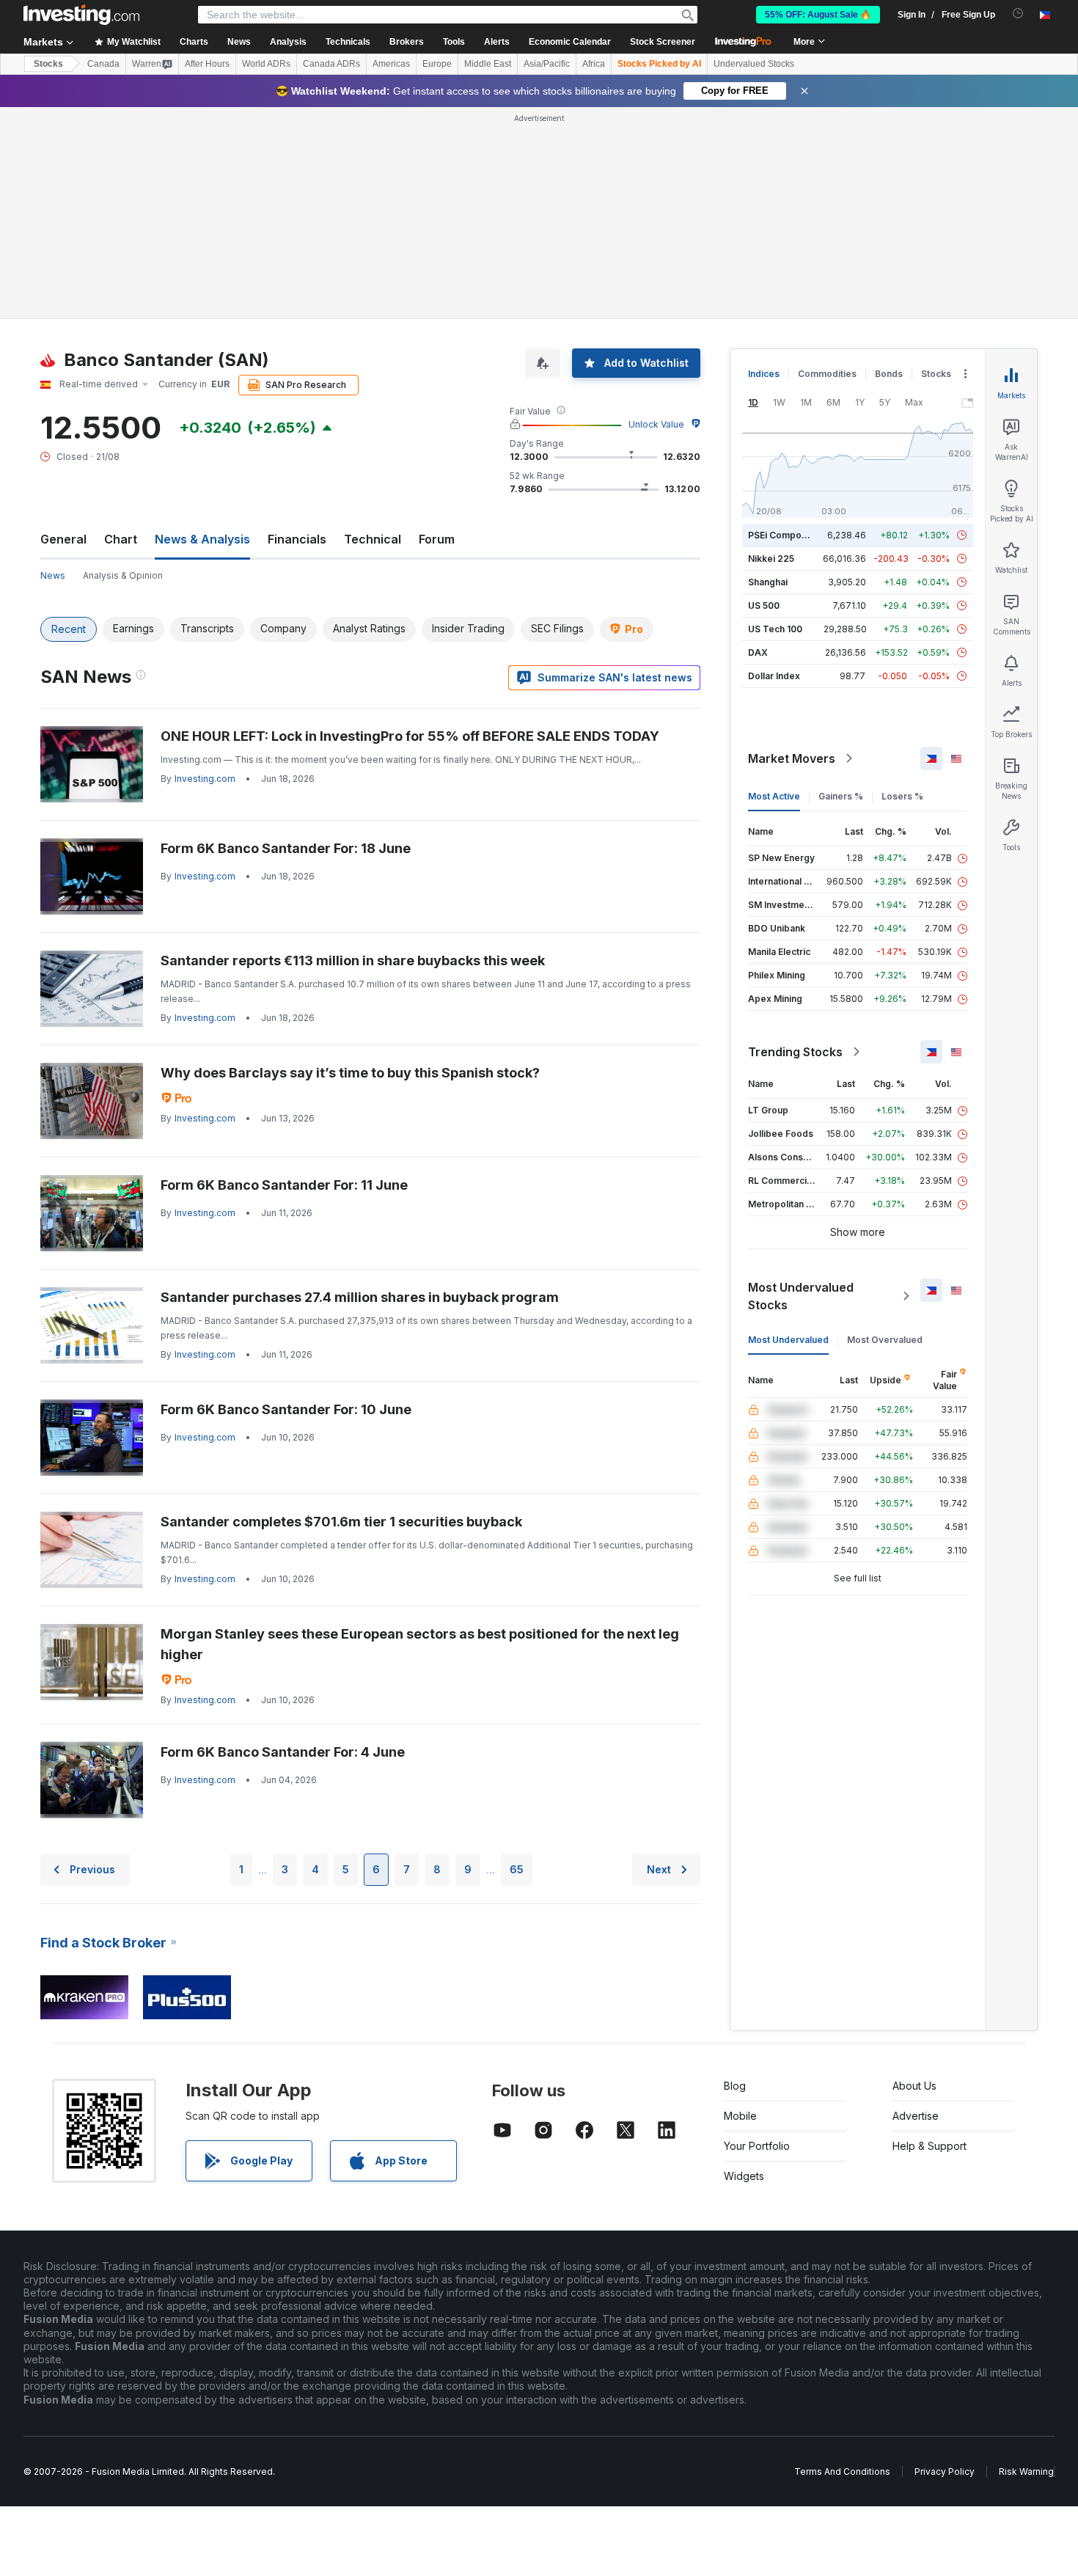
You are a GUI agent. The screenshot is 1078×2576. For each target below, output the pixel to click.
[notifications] (1018, 14)
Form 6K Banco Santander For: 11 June (284, 1185)
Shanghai (768, 582)
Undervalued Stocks (754, 64)
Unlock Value (656, 424)
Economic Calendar (570, 42)
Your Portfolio (757, 2146)
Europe (437, 64)
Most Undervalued (788, 1340)
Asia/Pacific (547, 64)
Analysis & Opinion (123, 575)
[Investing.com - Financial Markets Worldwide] (81, 15)
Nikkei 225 (771, 559)
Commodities (827, 374)
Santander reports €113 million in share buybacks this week (353, 960)
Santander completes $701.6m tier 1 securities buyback (341, 1522)
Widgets (744, 2176)
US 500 (764, 605)
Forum (437, 539)
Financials (297, 539)
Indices (764, 374)
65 (517, 1869)
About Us (914, 2086)
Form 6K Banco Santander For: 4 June (283, 1752)
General (63, 539)
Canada (103, 64)
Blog (735, 2086)
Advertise (916, 2116)
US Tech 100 (775, 629)
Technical (373, 539)
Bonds (889, 374)
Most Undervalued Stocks (801, 1296)
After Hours (207, 64)
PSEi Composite (783, 535)
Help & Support (929, 2146)
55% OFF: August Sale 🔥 (818, 15)
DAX (758, 652)
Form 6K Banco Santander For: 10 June (286, 1409)
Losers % (902, 796)
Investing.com (205, 779)
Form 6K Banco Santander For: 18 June (286, 848)
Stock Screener (663, 42)
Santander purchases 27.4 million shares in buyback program (360, 1297)
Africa (594, 64)
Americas (391, 64)
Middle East (488, 64)
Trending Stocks (795, 1052)
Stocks (48, 64)
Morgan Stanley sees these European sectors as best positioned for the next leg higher (420, 1644)
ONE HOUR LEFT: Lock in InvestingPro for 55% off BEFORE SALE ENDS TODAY (410, 736)
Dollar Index (774, 676)
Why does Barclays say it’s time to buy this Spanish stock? (350, 1073)
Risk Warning (1026, 2471)
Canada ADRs (331, 64)
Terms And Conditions (842, 2471)
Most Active (774, 796)
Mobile (740, 2116)
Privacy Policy (945, 2471)
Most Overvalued (885, 1340)
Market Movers (792, 758)
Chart (121, 539)
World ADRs (266, 64)
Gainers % (841, 796)
